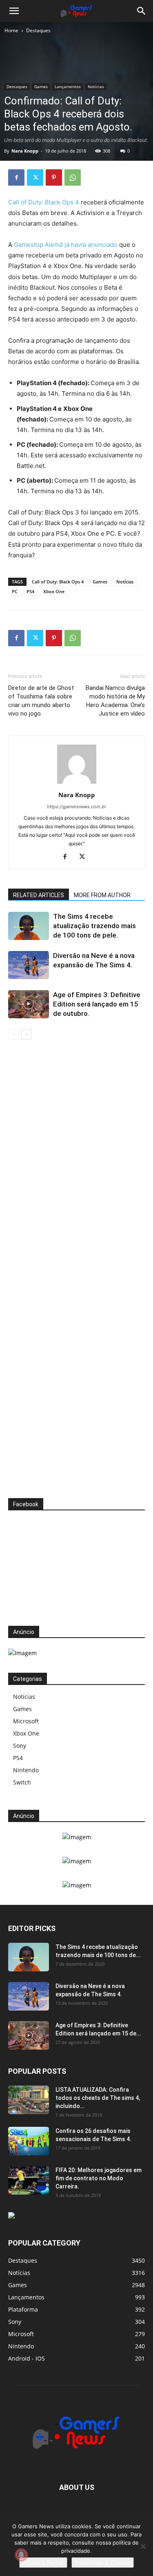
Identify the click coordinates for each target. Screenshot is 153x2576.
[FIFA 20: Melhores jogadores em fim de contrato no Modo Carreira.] (29, 2180)
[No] (143, 2546)
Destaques (38, 30)
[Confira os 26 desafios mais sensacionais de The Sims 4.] (29, 2141)
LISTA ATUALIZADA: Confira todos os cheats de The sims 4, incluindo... (98, 2098)
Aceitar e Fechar (43, 2563)
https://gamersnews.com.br (76, 807)
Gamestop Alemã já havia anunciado (66, 245)
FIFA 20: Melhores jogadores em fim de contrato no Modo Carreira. (99, 2178)
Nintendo (26, 1770)
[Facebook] (16, 177)
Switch (22, 1782)
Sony (20, 1746)
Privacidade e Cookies (103, 2563)
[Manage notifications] (21, 2555)
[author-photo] (77, 784)
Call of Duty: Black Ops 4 (44, 202)
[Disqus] (76, 1163)
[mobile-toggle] (14, 11)
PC (15, 591)
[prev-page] (13, 1034)
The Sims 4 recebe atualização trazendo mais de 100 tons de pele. (94, 926)
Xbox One (54, 591)
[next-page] (26, 1034)
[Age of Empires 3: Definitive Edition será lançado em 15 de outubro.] (29, 1004)
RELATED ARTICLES (39, 895)
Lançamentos (68, 86)
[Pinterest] (54, 177)
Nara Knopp (25, 151)
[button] (142, 11)
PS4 (30, 591)
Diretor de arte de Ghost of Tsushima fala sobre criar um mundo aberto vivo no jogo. (41, 701)
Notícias (96, 86)
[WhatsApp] (73, 177)
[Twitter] (35, 177)
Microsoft (26, 1721)
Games (41, 86)
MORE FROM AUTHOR (102, 895)
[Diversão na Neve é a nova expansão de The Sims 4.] (29, 965)
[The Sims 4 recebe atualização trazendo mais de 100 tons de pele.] (29, 926)
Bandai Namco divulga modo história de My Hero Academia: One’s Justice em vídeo (115, 701)
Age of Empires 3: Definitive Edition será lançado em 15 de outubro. (97, 1004)
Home (11, 30)
